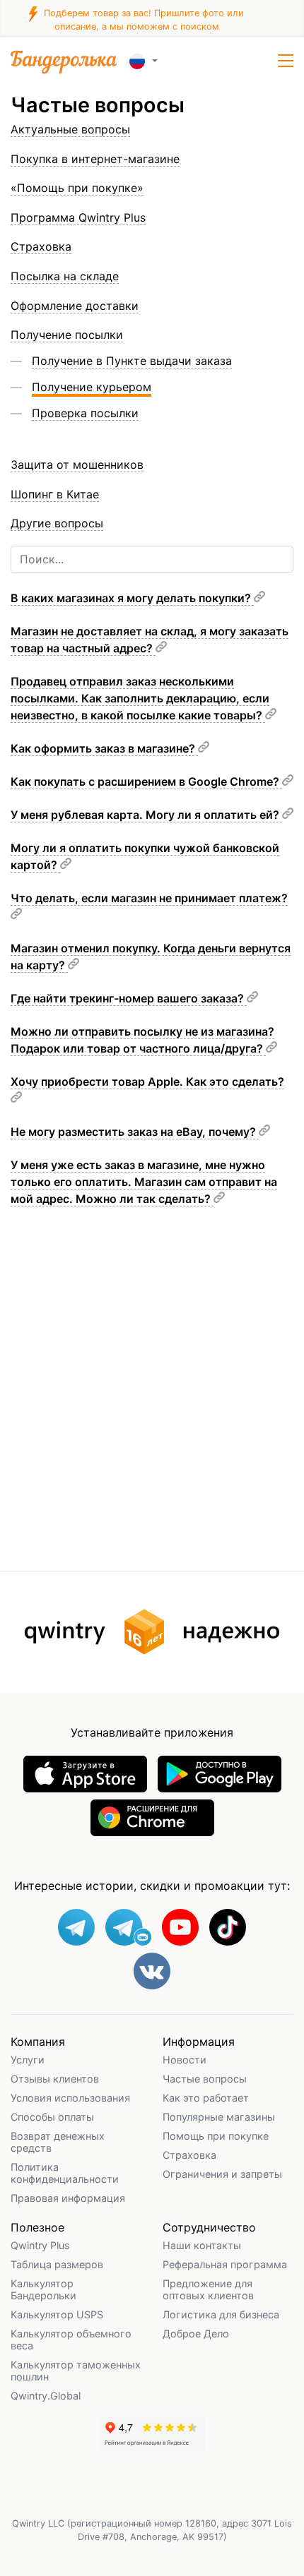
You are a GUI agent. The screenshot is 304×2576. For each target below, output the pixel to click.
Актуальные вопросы (70, 129)
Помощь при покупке (216, 2136)
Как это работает (206, 2098)
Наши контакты (202, 2245)
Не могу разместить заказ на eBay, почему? (135, 1132)
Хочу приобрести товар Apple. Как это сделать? (147, 1082)
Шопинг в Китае (55, 494)
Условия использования (70, 2098)
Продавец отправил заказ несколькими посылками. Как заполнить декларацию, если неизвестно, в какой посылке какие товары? (140, 698)
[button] (286, 61)
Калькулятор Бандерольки (43, 2289)
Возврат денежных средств (58, 2142)
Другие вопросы (57, 523)
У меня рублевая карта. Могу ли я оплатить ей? (146, 815)
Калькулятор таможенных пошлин (76, 2371)
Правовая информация (68, 2198)
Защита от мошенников (77, 465)
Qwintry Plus (40, 2245)
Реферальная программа (225, 2264)
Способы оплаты (52, 2117)
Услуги (28, 2060)
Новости (185, 2060)
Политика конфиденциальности (65, 2173)
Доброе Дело (196, 2334)
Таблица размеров (57, 2264)
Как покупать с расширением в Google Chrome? (146, 781)
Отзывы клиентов (55, 2079)
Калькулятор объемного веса (71, 2340)
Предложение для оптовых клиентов (208, 2289)
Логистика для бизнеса (221, 2314)
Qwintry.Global (46, 2396)
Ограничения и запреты (222, 2174)
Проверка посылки (85, 413)
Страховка (189, 2155)
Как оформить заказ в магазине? (104, 748)
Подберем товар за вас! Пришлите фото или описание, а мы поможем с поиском (142, 19)
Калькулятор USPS (57, 2314)
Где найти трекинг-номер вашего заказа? (129, 998)
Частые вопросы (205, 2079)
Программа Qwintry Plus (78, 217)
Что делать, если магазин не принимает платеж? (149, 898)
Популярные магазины (219, 2117)
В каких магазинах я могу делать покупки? (132, 598)
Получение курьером (92, 387)
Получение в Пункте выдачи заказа (132, 361)
